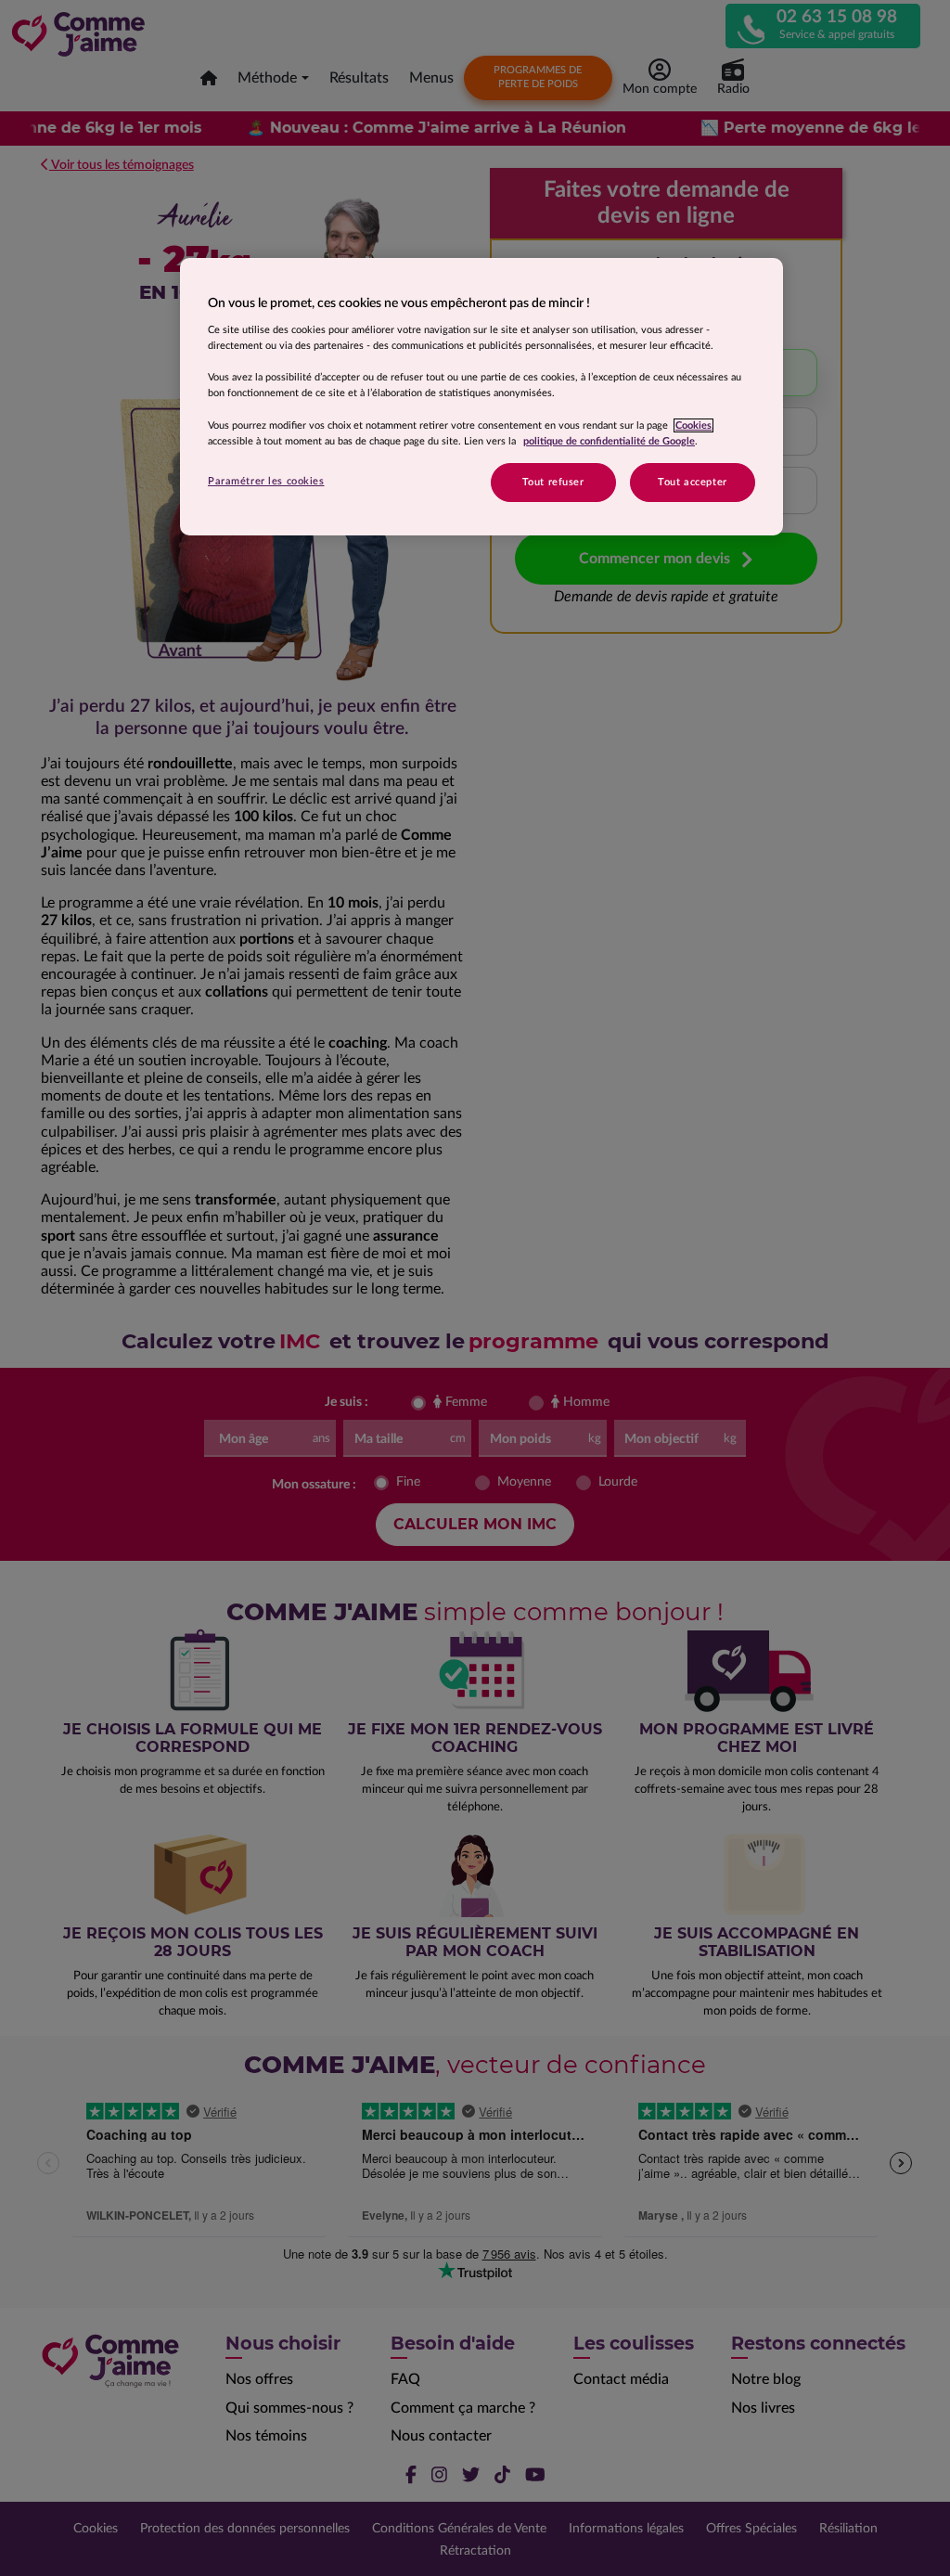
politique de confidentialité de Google (609, 441)
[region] (481, 397)
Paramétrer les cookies (266, 481)
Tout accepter (692, 482)
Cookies (693, 425)
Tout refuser (553, 482)
